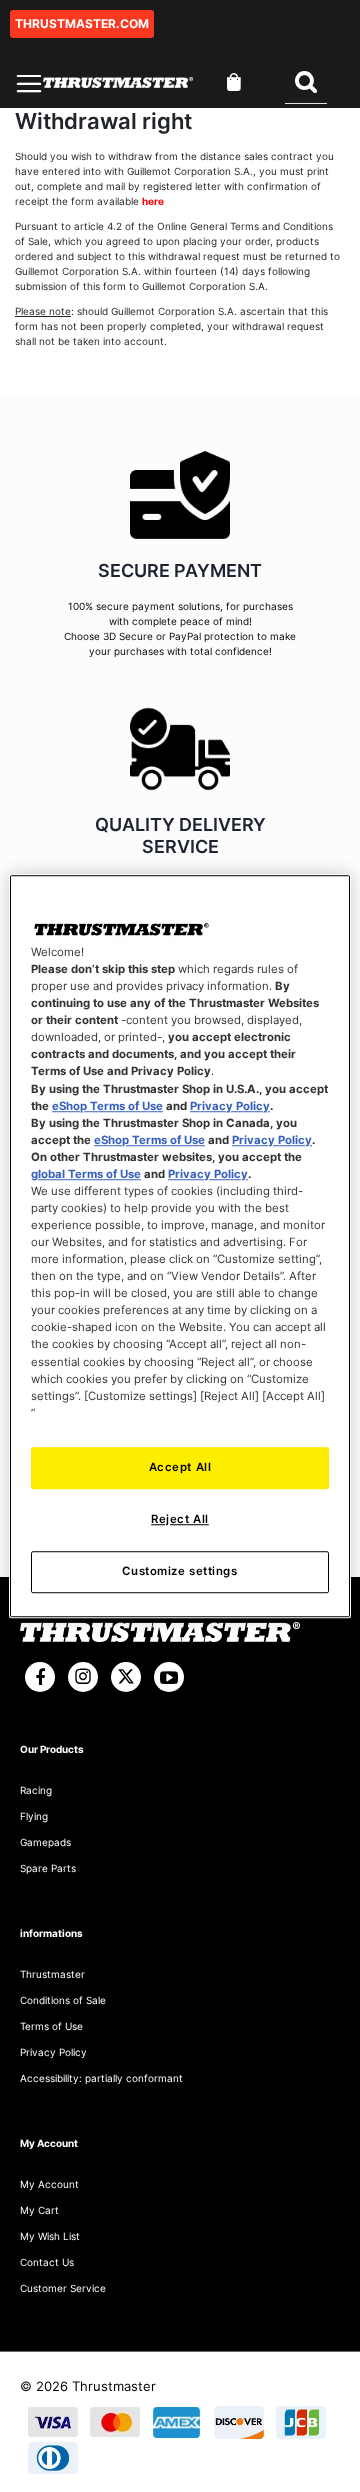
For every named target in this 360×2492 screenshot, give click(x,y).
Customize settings (179, 1571)
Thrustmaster (52, 1974)
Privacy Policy (230, 1106)
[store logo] (118, 82)
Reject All (180, 1519)
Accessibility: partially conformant (101, 2078)
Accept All (180, 1467)
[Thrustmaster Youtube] (169, 1677)
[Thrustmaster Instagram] (83, 1677)
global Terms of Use (86, 1174)
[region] (180, 1246)
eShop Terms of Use (107, 1106)
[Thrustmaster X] (126, 1677)
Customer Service (63, 2288)
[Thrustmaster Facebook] (40, 1677)
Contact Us (47, 2262)
